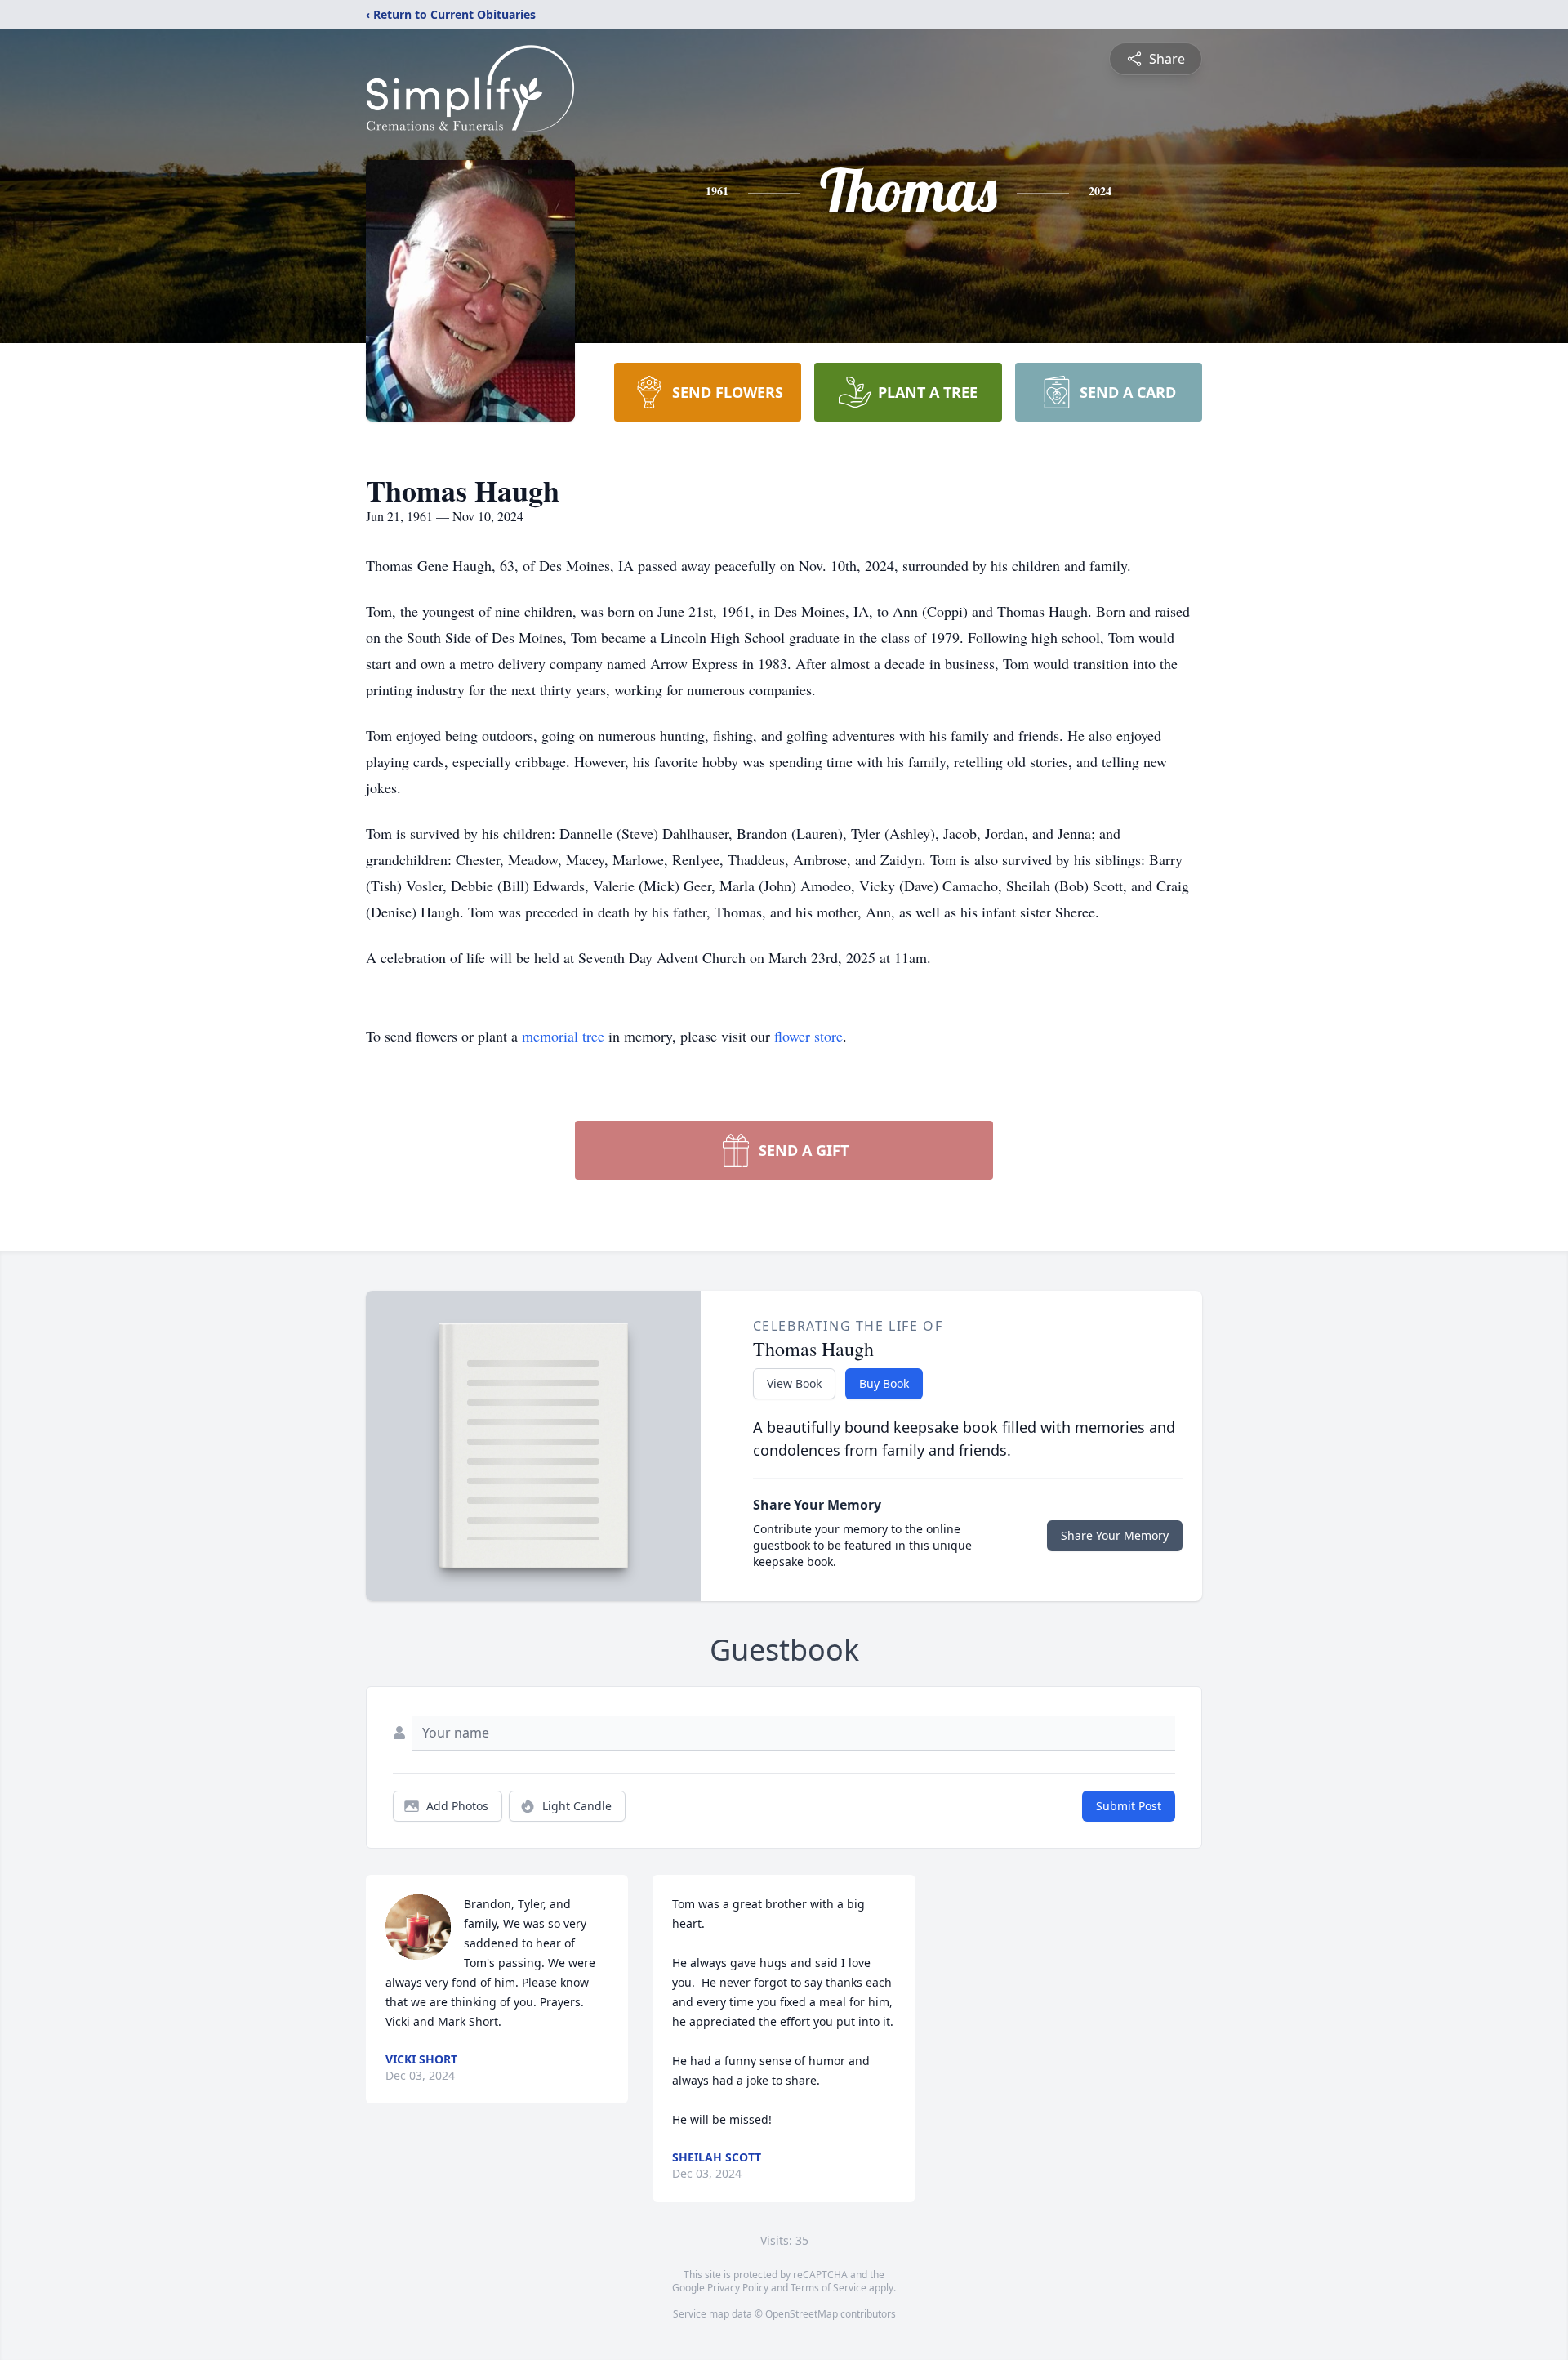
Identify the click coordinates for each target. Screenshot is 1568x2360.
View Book (794, 1383)
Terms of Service (829, 2288)
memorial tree (563, 1036)
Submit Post (1129, 1806)
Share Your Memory (1115, 1535)
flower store (808, 1036)
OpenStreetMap (802, 2314)
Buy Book (884, 1383)
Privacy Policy (738, 2288)
